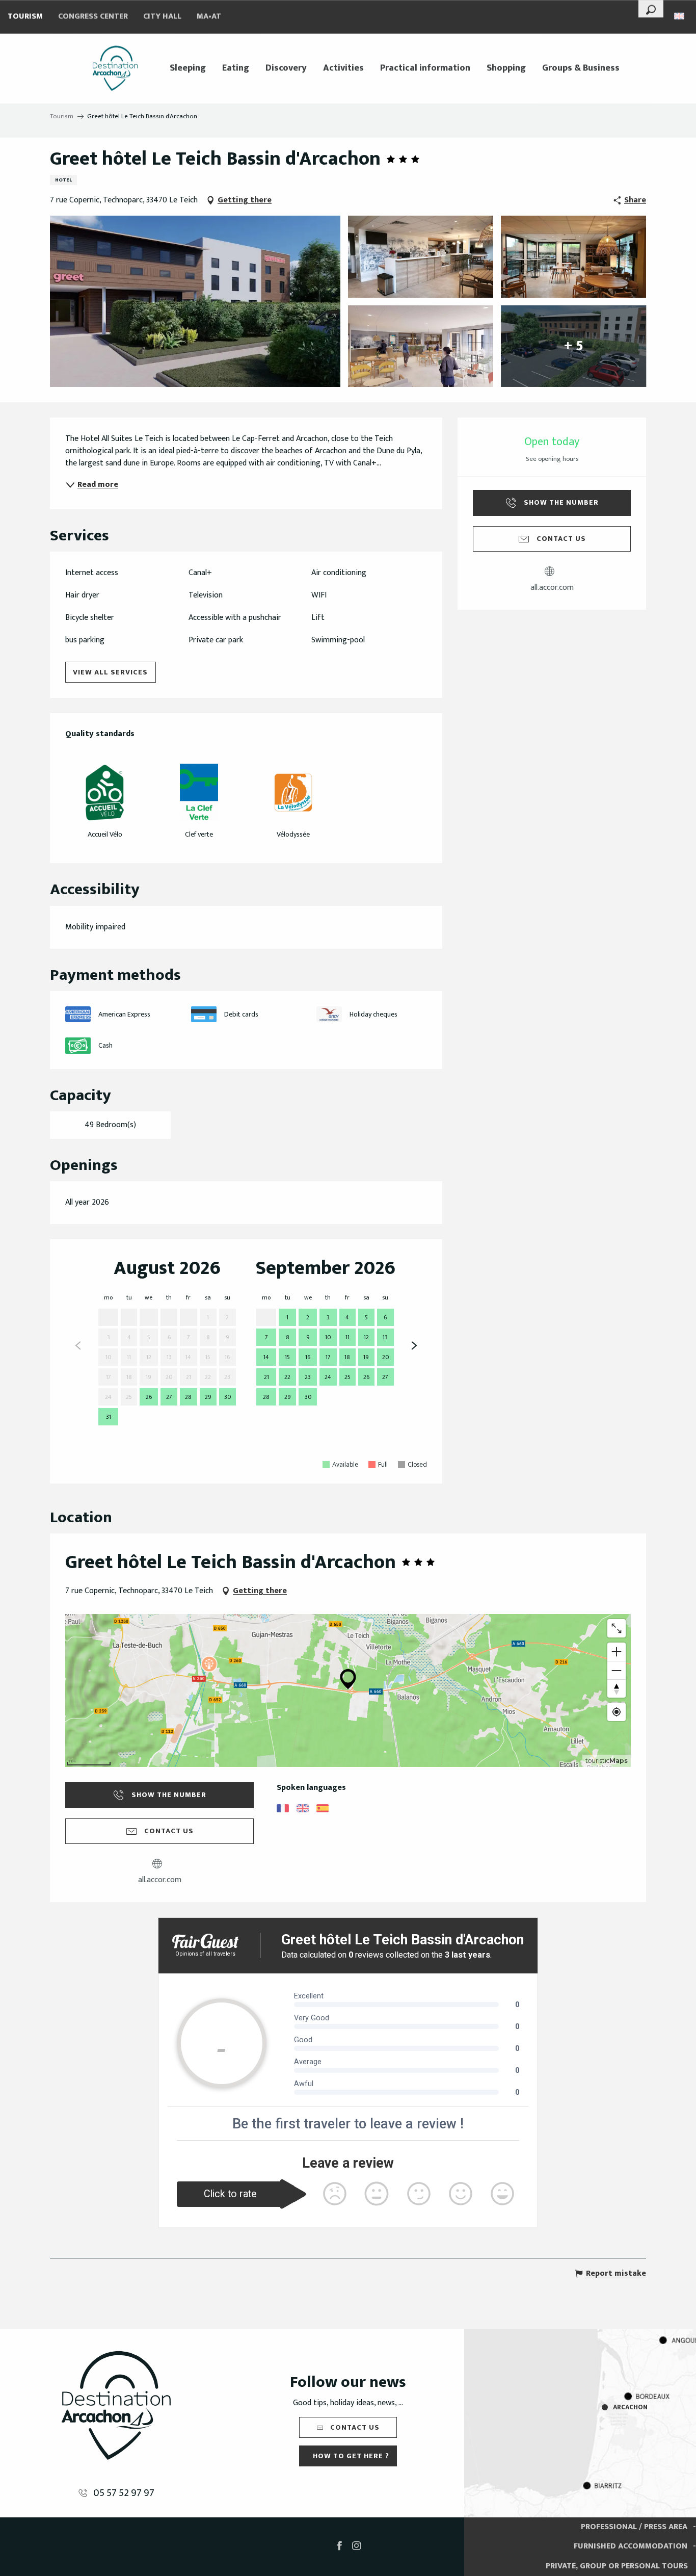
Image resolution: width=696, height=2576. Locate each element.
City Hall (162, 17)
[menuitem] (115, 68)
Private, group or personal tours (617, 2566)
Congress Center (93, 17)
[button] (651, 9)
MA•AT (209, 17)
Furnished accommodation (631, 2546)
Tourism (25, 17)
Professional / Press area (634, 2527)
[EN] (680, 16)
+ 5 (574, 346)
